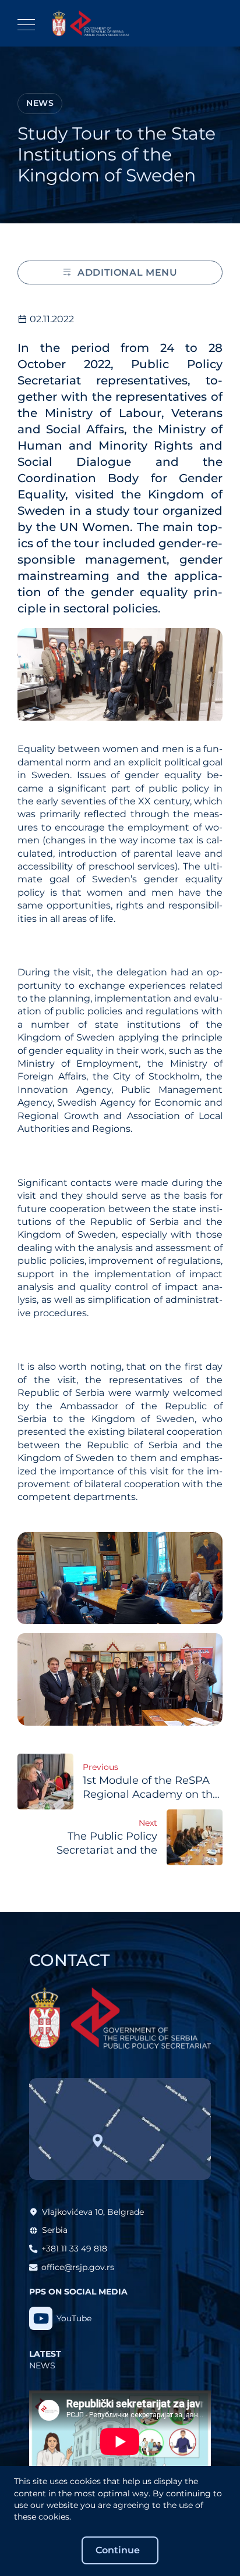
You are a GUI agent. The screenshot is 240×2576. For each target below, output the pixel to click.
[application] (120, 2442)
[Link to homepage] (91, 23)
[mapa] (120, 2129)
